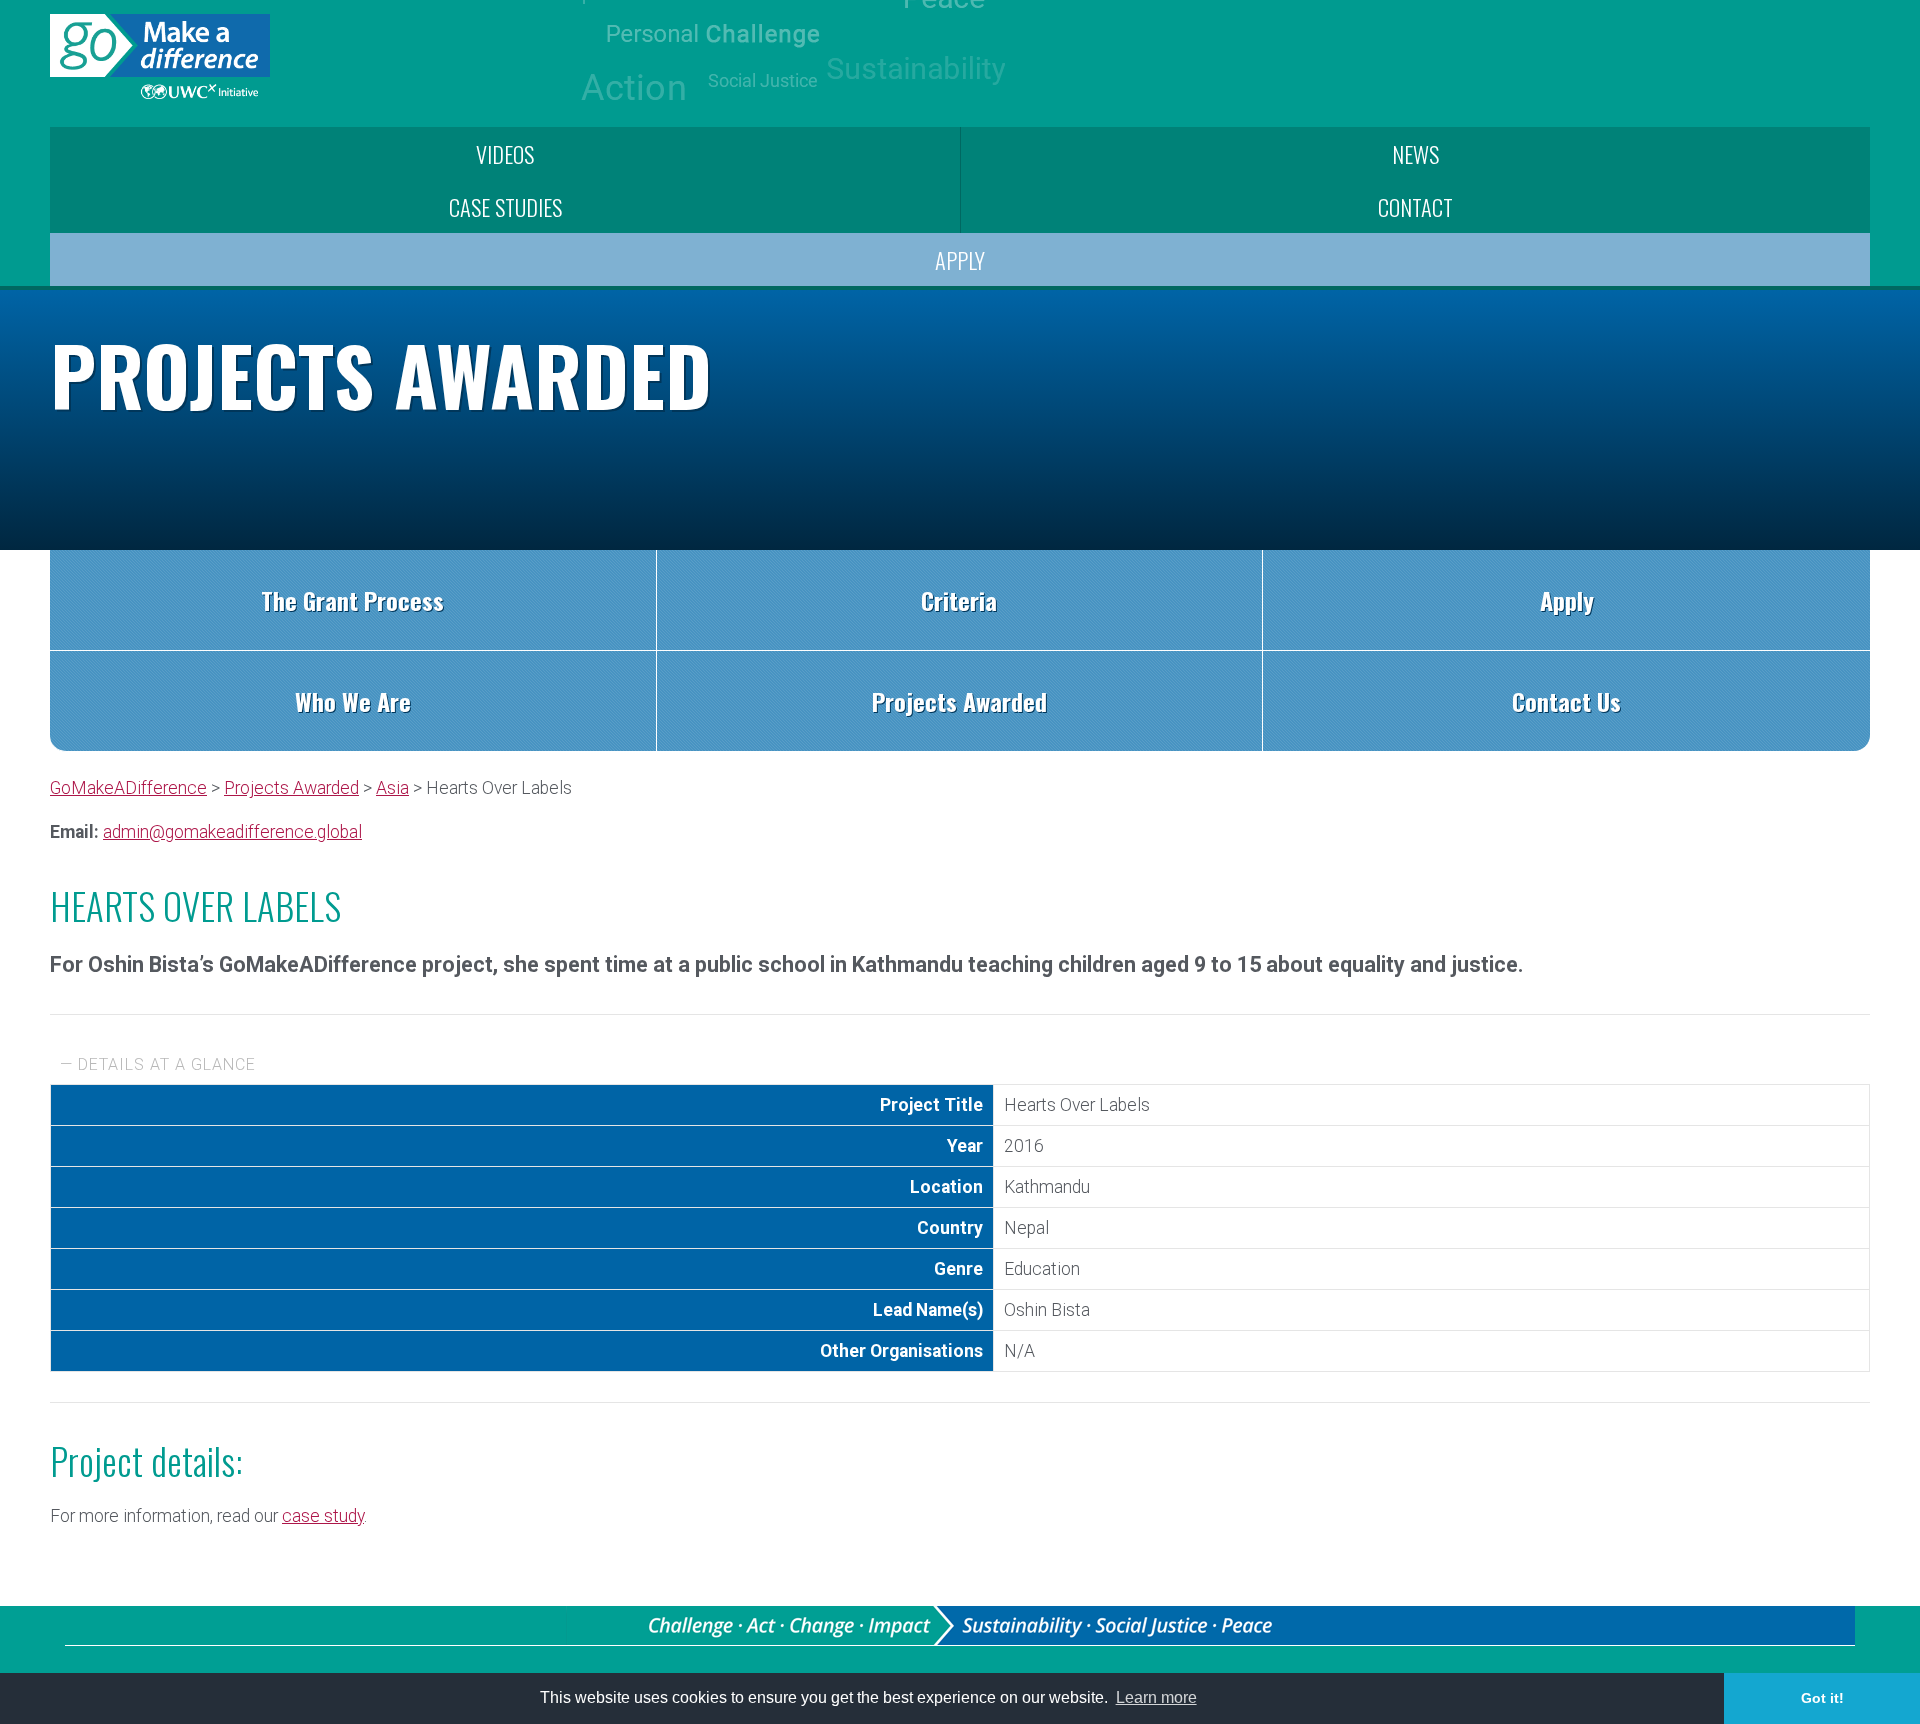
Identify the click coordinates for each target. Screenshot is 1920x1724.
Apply (960, 259)
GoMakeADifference (128, 788)
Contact (1415, 206)
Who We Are (353, 701)
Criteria (959, 600)
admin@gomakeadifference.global (232, 832)
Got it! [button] (1822, 1698)
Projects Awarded (959, 701)
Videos (505, 153)
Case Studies (505, 206)
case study (323, 1516)
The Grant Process (352, 600)
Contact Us (1566, 701)
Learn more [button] (1156, 1697)
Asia (392, 788)
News (1415, 153)
